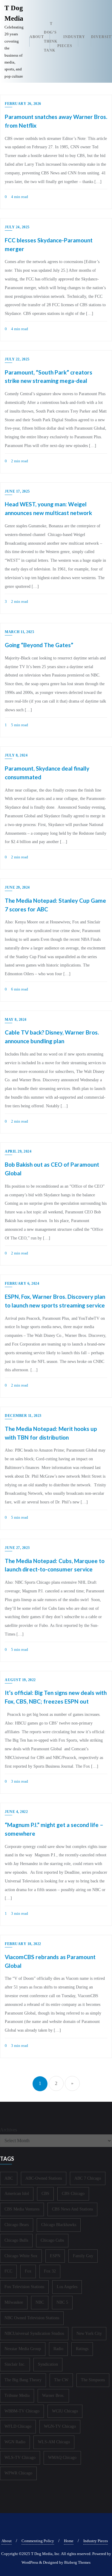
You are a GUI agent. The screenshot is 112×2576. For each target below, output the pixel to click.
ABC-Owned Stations (44, 2178)
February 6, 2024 (22, 1284)
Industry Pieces (96, 2541)
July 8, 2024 (16, 755)
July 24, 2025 (17, 227)
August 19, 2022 (20, 1680)
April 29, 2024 (18, 1151)
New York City (89, 2333)
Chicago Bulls (16, 2240)
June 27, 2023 (17, 1548)
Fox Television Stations (24, 2287)
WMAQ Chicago (62, 2458)
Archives (9, 2130)
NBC (40, 2302)
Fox (28, 2271)
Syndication (48, 2364)
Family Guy (83, 2256)
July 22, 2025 (17, 359)
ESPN (55, 2256)
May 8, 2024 (16, 1020)
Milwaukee (14, 2302)
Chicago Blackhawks (59, 2225)
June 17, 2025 (17, 491)
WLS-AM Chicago (54, 2442)
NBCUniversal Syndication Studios (34, 2333)
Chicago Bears (17, 2225)
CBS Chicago (73, 2194)
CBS (45, 2194)
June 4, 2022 (16, 1812)
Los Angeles (67, 2287)
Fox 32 (50, 2271)
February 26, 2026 (23, 104)
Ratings (82, 2349)
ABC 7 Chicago (88, 2178)
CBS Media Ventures (22, 2209)
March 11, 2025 (19, 632)
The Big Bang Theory (23, 2380)
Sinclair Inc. (15, 2364)
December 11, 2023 (23, 1416)
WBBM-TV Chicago (22, 2411)
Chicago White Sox (21, 2256)
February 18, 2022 (23, 1944)
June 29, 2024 (17, 887)
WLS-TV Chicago (20, 2458)
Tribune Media (17, 2395)
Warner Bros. (53, 2395)
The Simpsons (93, 2380)
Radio (58, 2349)
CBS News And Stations (72, 2209)
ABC (9, 2178)
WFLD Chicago (18, 2426)
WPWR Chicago (18, 2473)
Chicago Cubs (52, 2240)
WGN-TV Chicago (60, 2426)
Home (69, 2541)
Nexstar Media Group (23, 2349)
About (7, 2541)
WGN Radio (15, 2442)
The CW (61, 2380)
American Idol (17, 2194)
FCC (8, 2271)
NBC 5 (62, 2302)
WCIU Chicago (65, 2411)
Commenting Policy (38, 2541)
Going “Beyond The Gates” (39, 645)
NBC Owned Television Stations (32, 2318)
